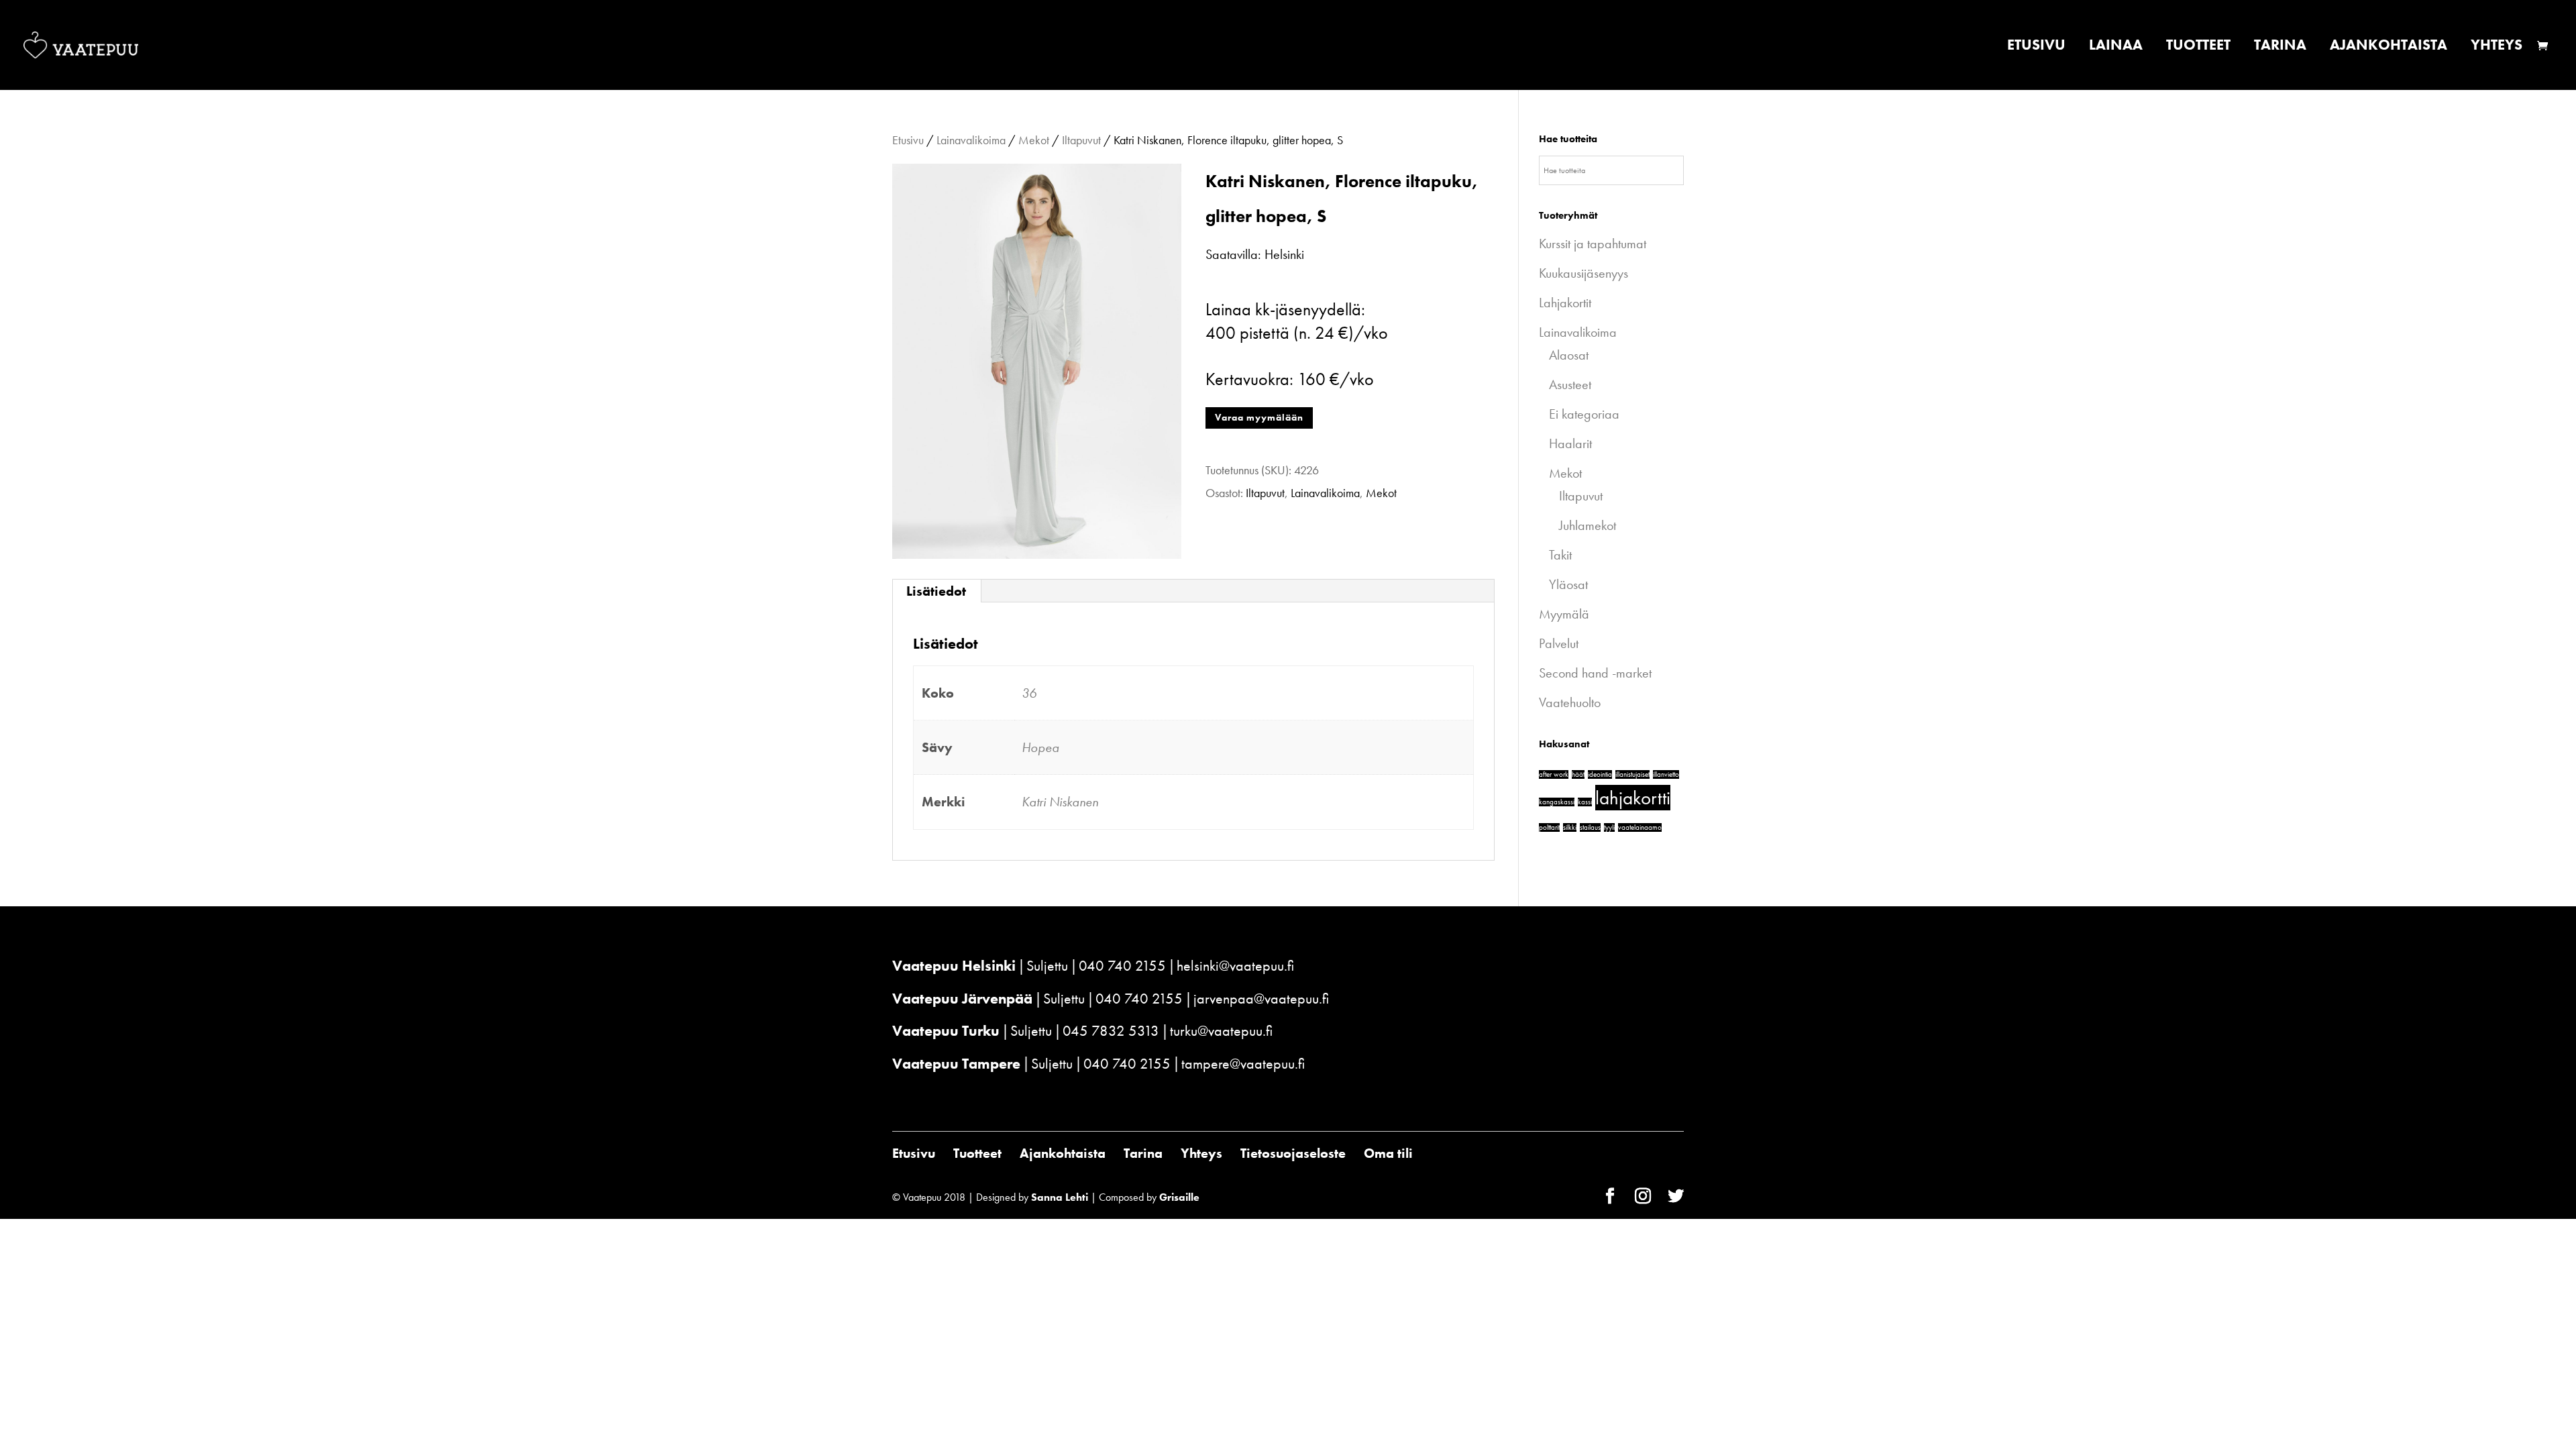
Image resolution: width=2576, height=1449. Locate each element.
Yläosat (1568, 584)
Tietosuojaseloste (1293, 1153)
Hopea (1040, 747)
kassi (1585, 802)
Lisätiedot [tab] (936, 591)
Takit (1560, 555)
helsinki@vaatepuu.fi (1235, 966)
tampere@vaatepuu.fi (1243, 1064)
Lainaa (2116, 47)
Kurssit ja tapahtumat (1593, 244)
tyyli (1609, 827)
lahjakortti (1633, 798)
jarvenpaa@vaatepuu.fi (1261, 999)
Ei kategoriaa (1584, 414)
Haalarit (1570, 443)
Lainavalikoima (971, 140)
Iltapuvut (1081, 140)
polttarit (1549, 827)
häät (1578, 774)
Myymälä (1564, 614)
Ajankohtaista (2389, 47)
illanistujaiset (1632, 774)
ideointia (1600, 774)
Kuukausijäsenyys (1584, 273)
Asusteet (1570, 384)
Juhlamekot (1588, 525)
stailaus (1590, 827)
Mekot (1034, 140)
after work (1554, 774)
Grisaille (1179, 1197)
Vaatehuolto (1570, 702)
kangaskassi (1557, 802)
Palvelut (1559, 643)
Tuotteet (2198, 47)
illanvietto (1666, 774)
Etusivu (2036, 47)
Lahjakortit (1565, 303)
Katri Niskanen (1060, 802)
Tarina (2280, 47)
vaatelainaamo (1640, 827)
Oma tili (1388, 1153)
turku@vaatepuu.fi (1221, 1031)
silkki (1570, 827)
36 (1029, 693)
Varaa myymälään (1259, 417)
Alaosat (1569, 355)
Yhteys (2497, 47)
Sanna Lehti (1060, 1197)
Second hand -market (1595, 673)
